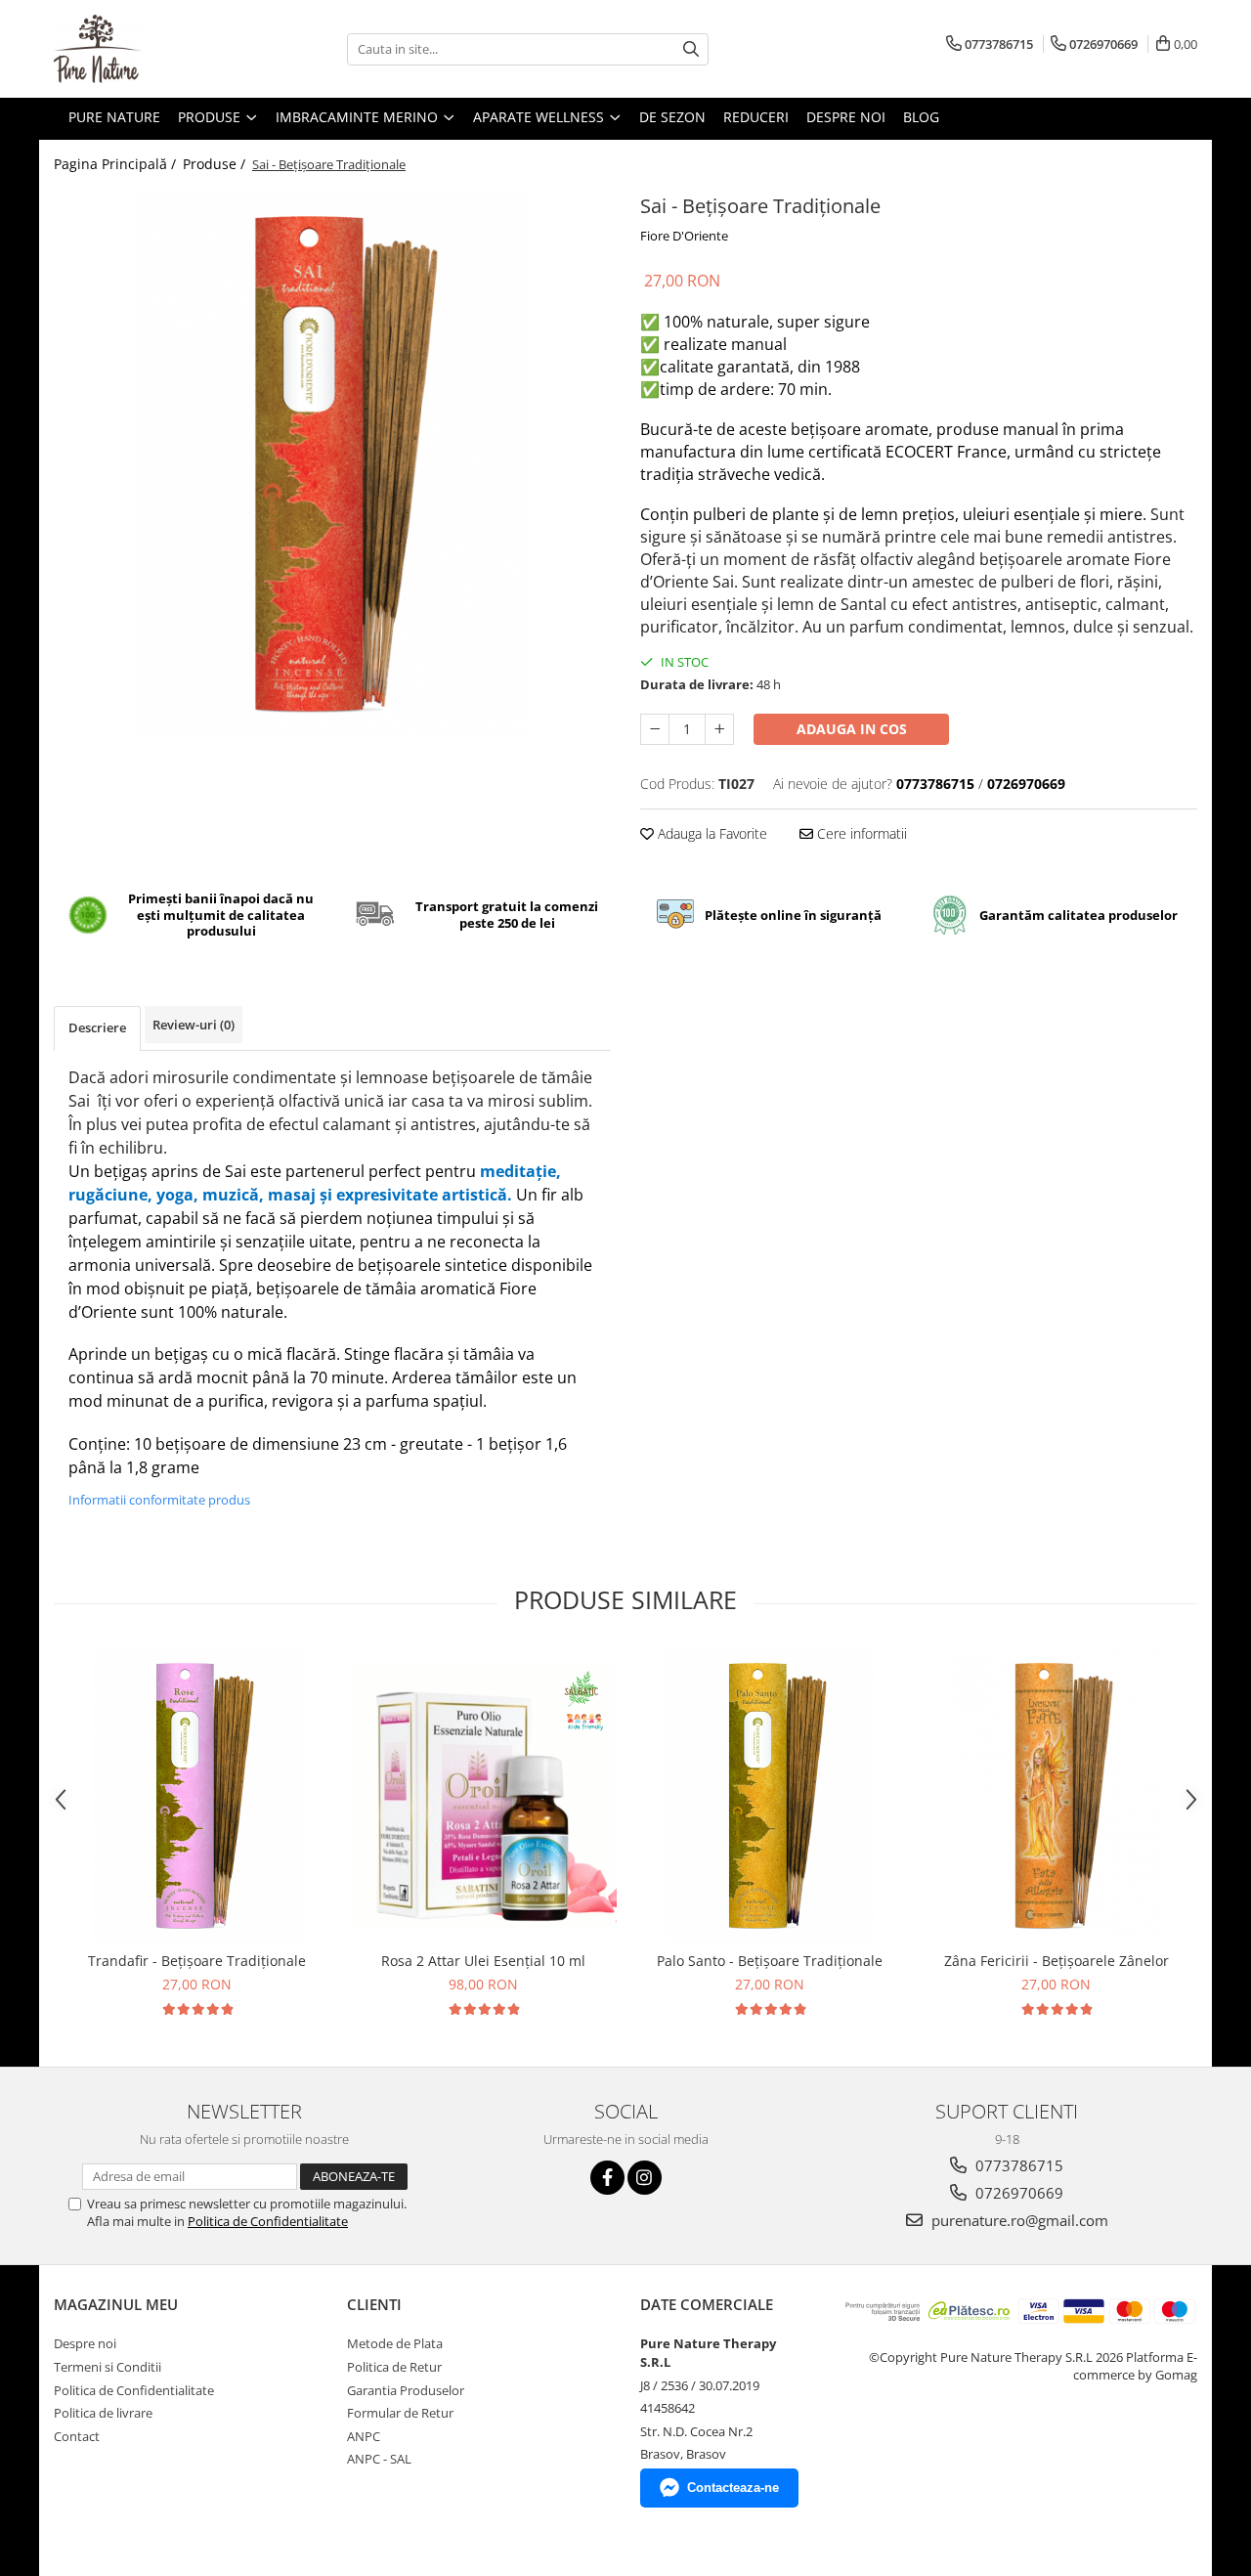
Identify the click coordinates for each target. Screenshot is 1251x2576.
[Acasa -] (151, 49)
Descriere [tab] (97, 1027)
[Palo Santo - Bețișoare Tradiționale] (770, 1795)
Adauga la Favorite (711, 833)
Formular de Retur (400, 2413)
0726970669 (1017, 2193)
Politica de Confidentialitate (268, 2221)
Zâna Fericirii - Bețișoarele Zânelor (1057, 1961)
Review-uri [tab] (194, 1025)
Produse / (216, 164)
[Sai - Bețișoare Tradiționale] (332, 462)
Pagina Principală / (117, 164)
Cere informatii (860, 833)
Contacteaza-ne (733, 2488)
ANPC (364, 2436)
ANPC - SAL (379, 2459)
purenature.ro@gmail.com (1018, 2220)
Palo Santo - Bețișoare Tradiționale (770, 1961)
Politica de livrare (103, 2413)
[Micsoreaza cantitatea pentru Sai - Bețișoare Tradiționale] (655, 729)
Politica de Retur (394, 2367)
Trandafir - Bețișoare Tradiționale (197, 1961)
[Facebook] (607, 2178)
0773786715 (1017, 2165)
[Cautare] (691, 49)
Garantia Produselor (406, 2390)
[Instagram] (645, 2178)
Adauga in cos (852, 729)
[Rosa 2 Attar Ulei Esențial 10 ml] (483, 1795)
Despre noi (85, 2343)
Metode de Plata (395, 2343)
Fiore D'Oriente (684, 236)
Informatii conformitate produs (159, 1500)
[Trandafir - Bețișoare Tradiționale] (197, 1795)
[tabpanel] (332, 462)
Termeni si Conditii (108, 2367)
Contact (77, 2436)
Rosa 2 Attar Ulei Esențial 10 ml (483, 1961)
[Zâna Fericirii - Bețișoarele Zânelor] (1056, 1795)
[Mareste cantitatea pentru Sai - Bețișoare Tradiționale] (719, 729)
